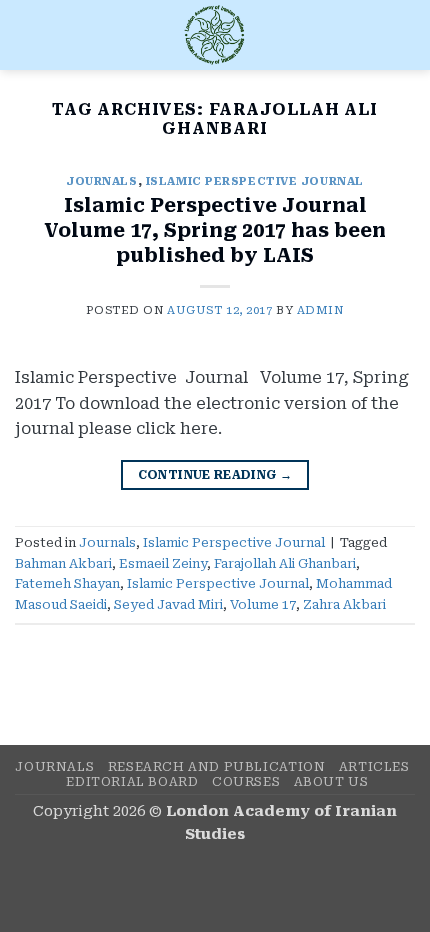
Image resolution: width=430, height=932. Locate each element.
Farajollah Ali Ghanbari (285, 563)
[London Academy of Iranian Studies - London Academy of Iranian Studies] (215, 35)
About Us (331, 782)
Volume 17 (263, 604)
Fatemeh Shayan (67, 583)
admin (320, 310)
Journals (101, 181)
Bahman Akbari (63, 563)
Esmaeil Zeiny (163, 563)
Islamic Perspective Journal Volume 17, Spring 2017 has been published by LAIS (215, 230)
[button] (27, 34)
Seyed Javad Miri (168, 604)
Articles (374, 767)
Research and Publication (217, 767)
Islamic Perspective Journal (255, 181)
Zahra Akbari (344, 604)
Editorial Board (132, 782)
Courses (246, 782)
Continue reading (215, 475)
